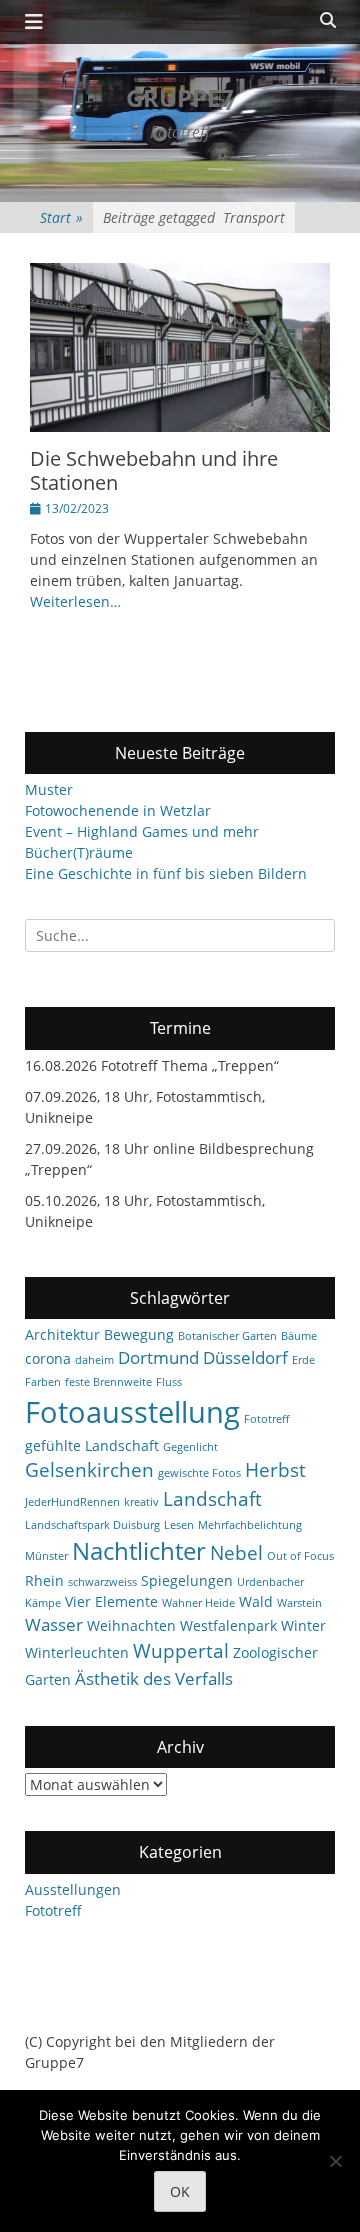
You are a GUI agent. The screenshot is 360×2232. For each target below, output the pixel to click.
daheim (94, 1360)
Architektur (62, 1334)
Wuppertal (181, 1651)
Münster (46, 1556)
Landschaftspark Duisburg (92, 1525)
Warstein (299, 1603)
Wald (256, 1601)
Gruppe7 (180, 97)
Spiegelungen (187, 1580)
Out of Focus (300, 1556)
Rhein (44, 1580)
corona (48, 1358)
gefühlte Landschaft (92, 1445)
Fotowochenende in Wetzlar (118, 810)
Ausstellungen (73, 1889)
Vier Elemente (111, 1601)
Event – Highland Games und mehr (142, 831)
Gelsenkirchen (89, 1470)
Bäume (299, 1336)
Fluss (169, 1382)
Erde (303, 1360)
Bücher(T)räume (79, 852)
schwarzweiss (102, 1582)
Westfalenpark (228, 1625)
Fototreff (266, 1419)
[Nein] (335, 2161)
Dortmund (158, 1357)
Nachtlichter (139, 1551)
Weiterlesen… (75, 601)
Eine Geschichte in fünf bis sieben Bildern (166, 873)
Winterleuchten (77, 1652)
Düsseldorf (245, 1357)
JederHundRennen (72, 1502)
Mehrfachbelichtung (250, 1525)
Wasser (54, 1624)
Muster (49, 789)
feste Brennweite (108, 1382)
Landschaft (212, 1499)
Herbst (275, 1470)
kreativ (141, 1502)
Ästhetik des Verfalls (154, 1678)
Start (61, 217)
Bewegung (139, 1334)
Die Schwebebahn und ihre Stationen (154, 470)
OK (180, 2191)
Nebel (236, 1553)
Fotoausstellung (132, 1412)
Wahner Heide (198, 1603)
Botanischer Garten (227, 1336)
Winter (303, 1625)
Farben (43, 1382)
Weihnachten (131, 1625)
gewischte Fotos (199, 1473)
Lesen (179, 1525)
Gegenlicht (190, 1447)
